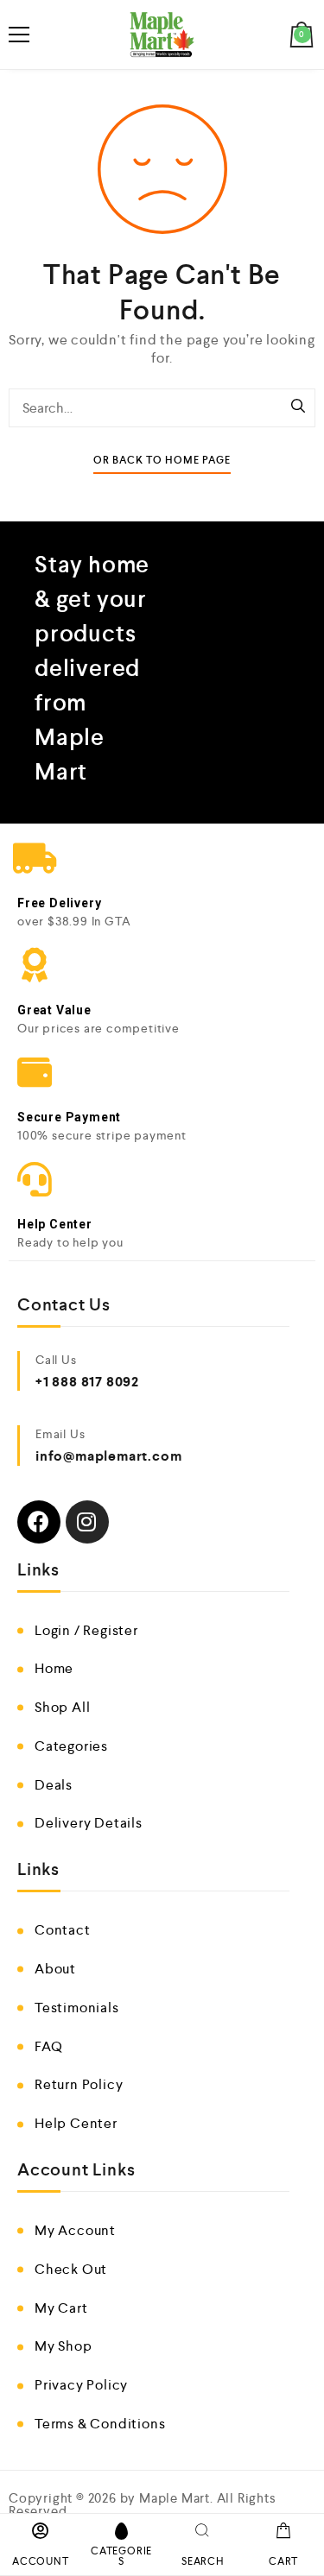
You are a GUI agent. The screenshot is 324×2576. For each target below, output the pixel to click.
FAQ (48, 2046)
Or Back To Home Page (162, 461)
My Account (75, 2230)
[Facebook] (39, 1522)
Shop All (62, 1707)
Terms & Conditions (100, 2424)
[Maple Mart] (162, 35)
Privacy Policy (81, 2385)
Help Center (76, 2123)
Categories (71, 1746)
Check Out (71, 2269)
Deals (54, 1785)
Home (54, 1668)
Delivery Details (89, 1823)
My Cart (61, 2308)
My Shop (64, 2346)
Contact (63, 1930)
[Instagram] (87, 1522)
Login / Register (86, 1630)
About (55, 1969)
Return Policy (79, 2084)
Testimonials (77, 2008)
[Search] (298, 407)
